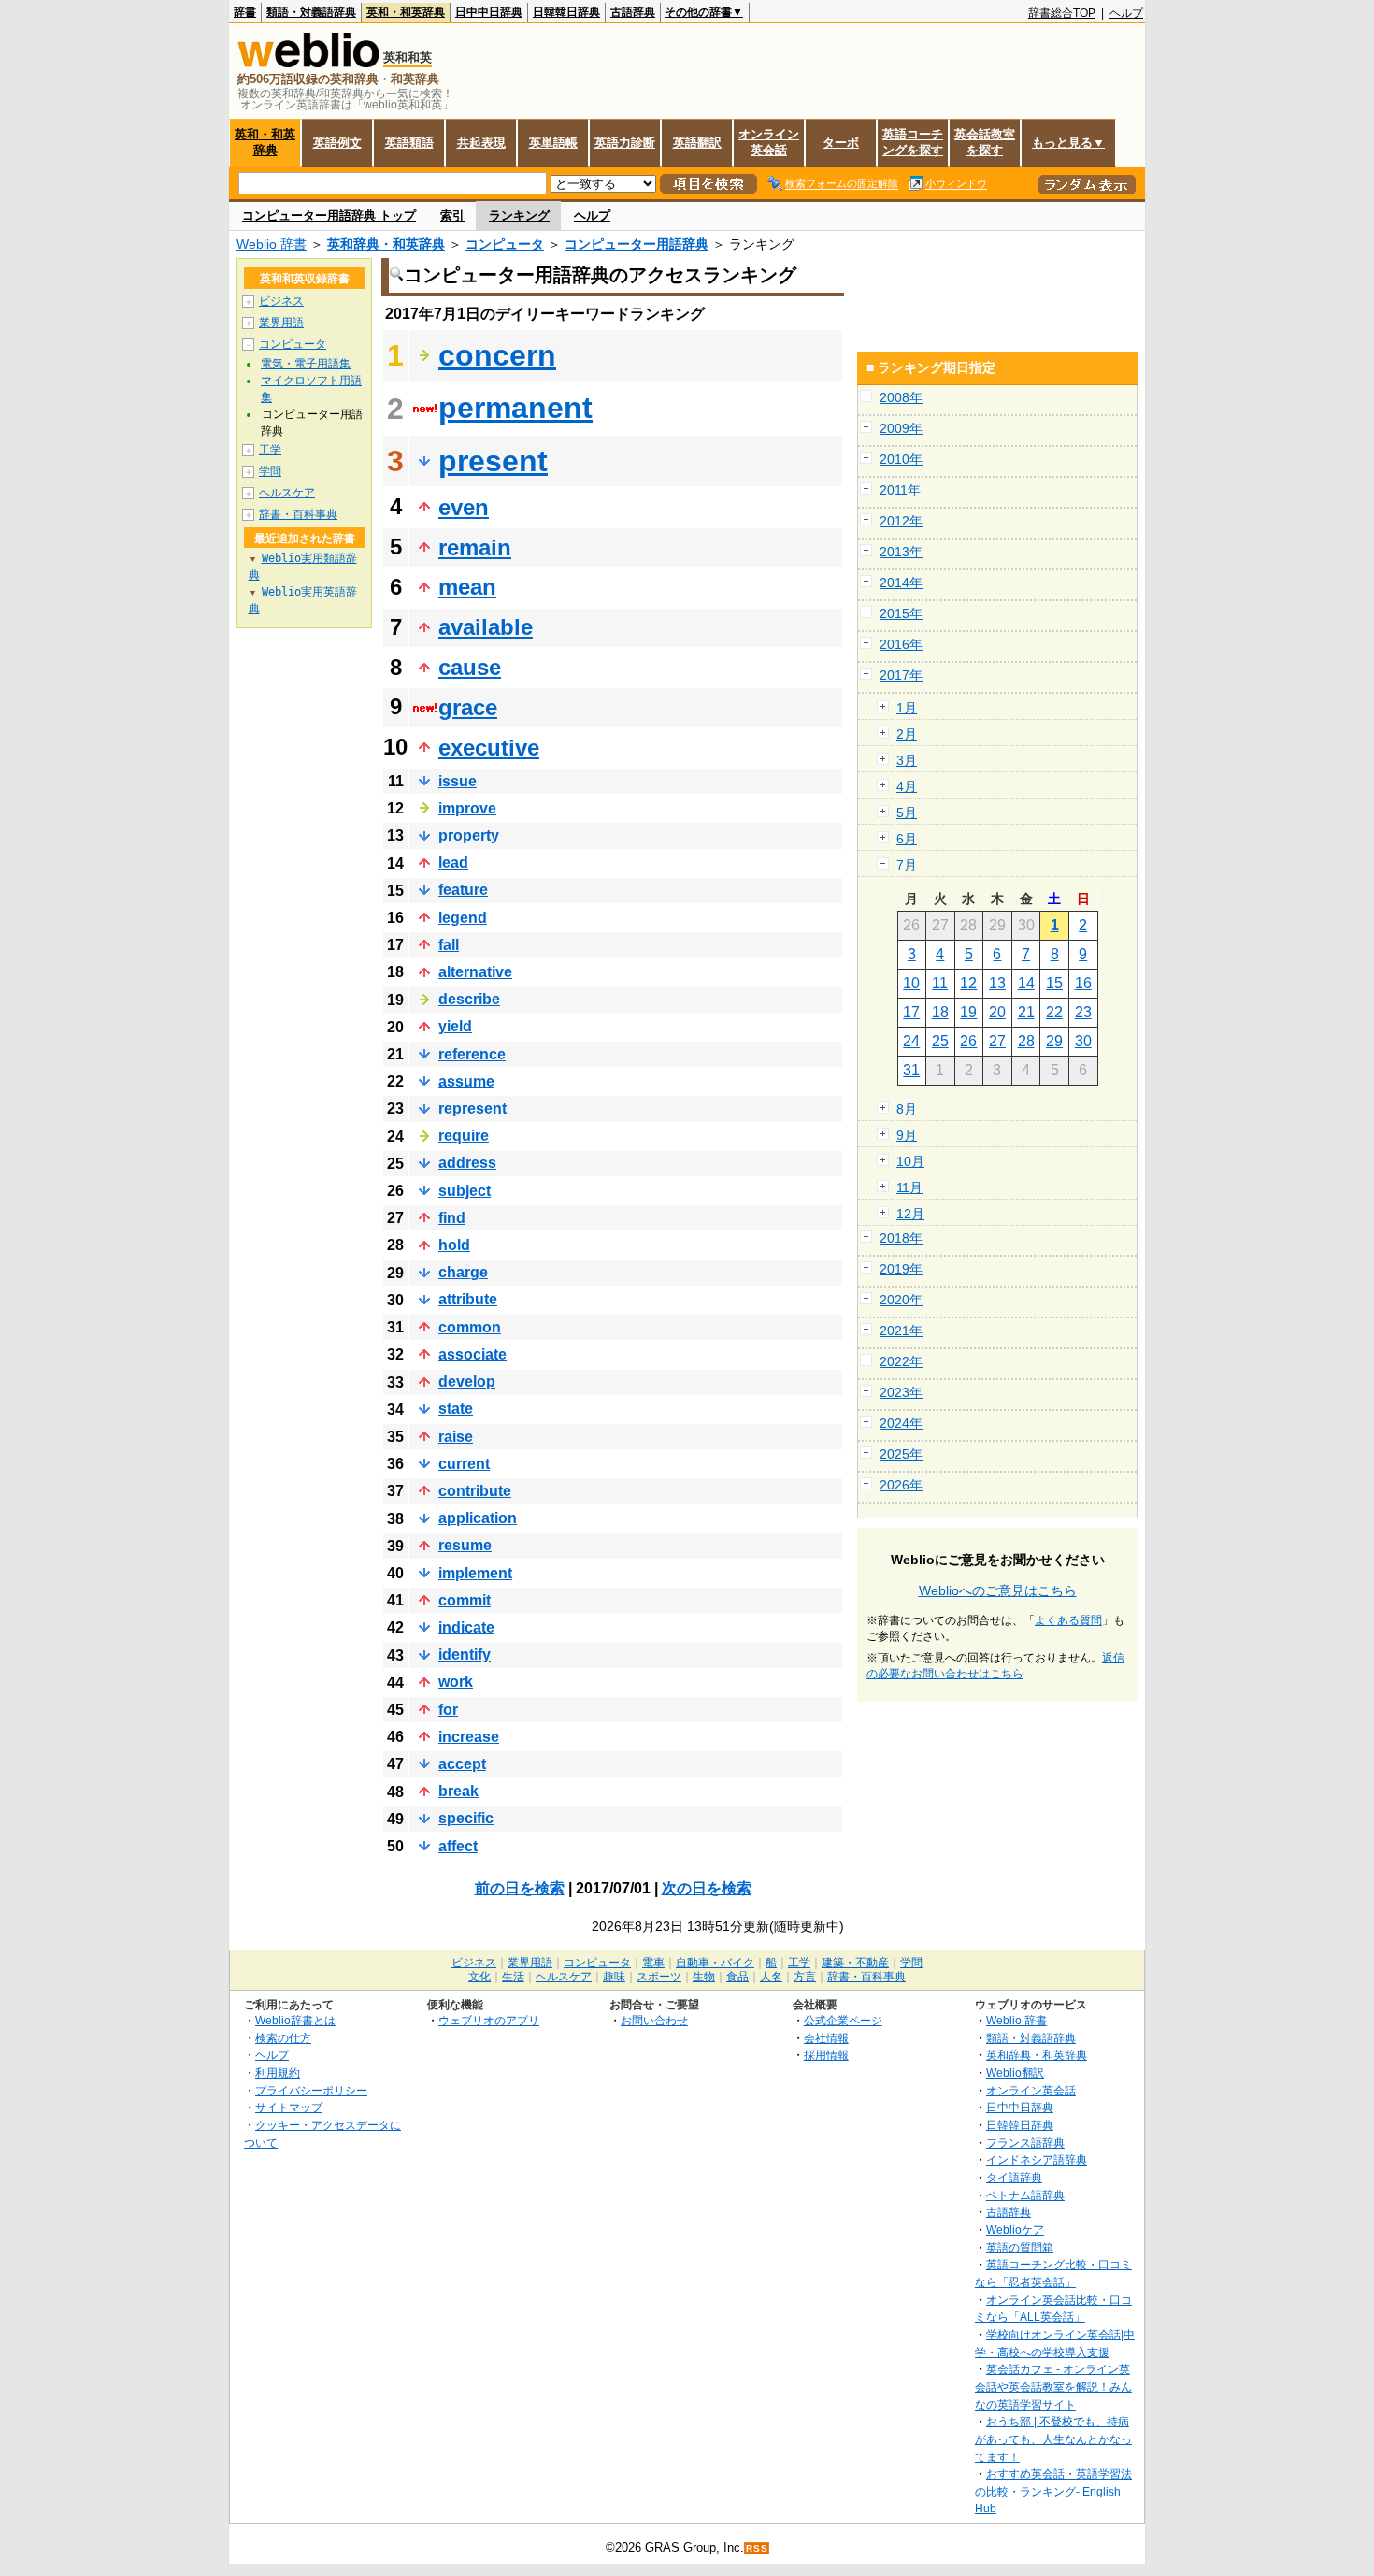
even (464, 507)
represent (472, 1108)
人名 (771, 1977)
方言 (805, 1977)
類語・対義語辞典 (311, 12)
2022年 (901, 1361)
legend (463, 918)
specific (466, 1818)
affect (458, 1846)
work (456, 1682)
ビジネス (281, 301)
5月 (907, 813)
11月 (909, 1187)
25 (940, 1041)
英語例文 (337, 143)
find (452, 1218)
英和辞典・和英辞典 (386, 244)
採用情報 (826, 2055)
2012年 (901, 521)
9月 (907, 1135)
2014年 (901, 583)
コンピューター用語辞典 (637, 244)
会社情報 (826, 2038)
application (478, 1518)
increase (469, 1737)
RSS (757, 2548)
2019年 (901, 1269)
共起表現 (481, 143)
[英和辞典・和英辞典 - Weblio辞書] (308, 63)
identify (465, 1655)
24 (911, 1041)
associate (472, 1354)
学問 (270, 471)
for (448, 1710)
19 (968, 1012)
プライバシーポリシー (311, 2090)
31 (911, 1070)
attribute (468, 1299)
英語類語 (409, 143)
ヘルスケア (287, 493)
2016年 (901, 644)
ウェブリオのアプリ (489, 2020)
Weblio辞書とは (295, 2020)
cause (470, 667)
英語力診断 (625, 143)
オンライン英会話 (769, 142)
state (456, 1409)
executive (489, 748)
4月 (907, 786)
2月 (907, 734)
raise (456, 1437)
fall (449, 945)
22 (1054, 1012)
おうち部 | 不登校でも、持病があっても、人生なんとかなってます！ (1053, 2439)
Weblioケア (1015, 2230)
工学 (270, 450)
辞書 (245, 12)
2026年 (901, 1485)
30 (1083, 1041)
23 (1083, 1012)
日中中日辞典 (489, 12)
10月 (910, 1161)
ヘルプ (1126, 13)
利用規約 (278, 2072)
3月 (907, 760)
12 (968, 983)
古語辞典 (633, 12)
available (486, 627)
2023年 (901, 1392)
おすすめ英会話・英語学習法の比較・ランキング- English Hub (1053, 2491)
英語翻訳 (697, 143)
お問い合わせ (654, 2020)
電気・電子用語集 (306, 364)
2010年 (901, 459)
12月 (910, 1214)
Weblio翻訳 (1015, 2072)
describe (469, 999)
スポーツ (659, 1977)
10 (911, 983)
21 (1026, 1012)
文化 (479, 1977)
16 (1083, 983)
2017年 (901, 675)
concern (497, 355)
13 (997, 983)
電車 (653, 1963)
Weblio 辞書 (272, 244)
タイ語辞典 (1014, 2177)
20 (997, 1012)
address (467, 1163)
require (464, 1136)
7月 (907, 865)
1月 (907, 708)
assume (466, 1081)
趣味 (614, 1977)
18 (940, 1012)
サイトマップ (289, 2107)
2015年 (901, 613)
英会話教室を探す (985, 142)
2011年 (900, 490)
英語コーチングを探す (913, 142)
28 (1026, 1041)
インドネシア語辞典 (1037, 2159)
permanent (515, 408)
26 (968, 1041)
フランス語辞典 (1025, 2143)
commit (465, 1600)
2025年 (901, 1454)
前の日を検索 (520, 1888)
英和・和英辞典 (406, 12)
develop (467, 1382)
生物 (704, 1977)
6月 (907, 839)
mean (467, 587)
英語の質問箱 (1020, 2247)
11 (940, 983)
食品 (737, 1977)
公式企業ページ (843, 2020)
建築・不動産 (855, 1963)
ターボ (841, 143)
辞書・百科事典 (298, 514)
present (493, 461)
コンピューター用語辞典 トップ (329, 216)
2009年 (901, 428)
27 (997, 1041)
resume (465, 1545)
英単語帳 (553, 143)
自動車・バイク (715, 1963)
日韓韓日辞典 (566, 12)
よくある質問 (1068, 1620)
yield (455, 1026)
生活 (513, 1977)
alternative (475, 972)
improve (467, 808)
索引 (452, 216)
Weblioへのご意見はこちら (998, 1590)
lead (453, 863)
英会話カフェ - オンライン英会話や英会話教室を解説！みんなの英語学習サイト (1053, 2386)
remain (475, 547)
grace (468, 707)
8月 (907, 1109)
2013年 (901, 552)
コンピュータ (505, 244)
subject (465, 1191)
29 (1054, 1041)
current (464, 1464)
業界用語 (281, 323)
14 (1026, 983)
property (469, 835)
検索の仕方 (283, 2038)
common (470, 1327)
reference (472, 1054)
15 (1054, 983)
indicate (466, 1627)
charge (463, 1272)
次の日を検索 (707, 1888)
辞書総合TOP (1062, 13)
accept (462, 1764)
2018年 (901, 1238)
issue (458, 781)
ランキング (519, 216)
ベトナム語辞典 (1025, 2195)
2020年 (901, 1300)
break (458, 1791)
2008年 (901, 397)
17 (911, 1012)
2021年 (901, 1331)
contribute (475, 1491)
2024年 (901, 1423)
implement (475, 1573)
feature (463, 890)
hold (454, 1245)
